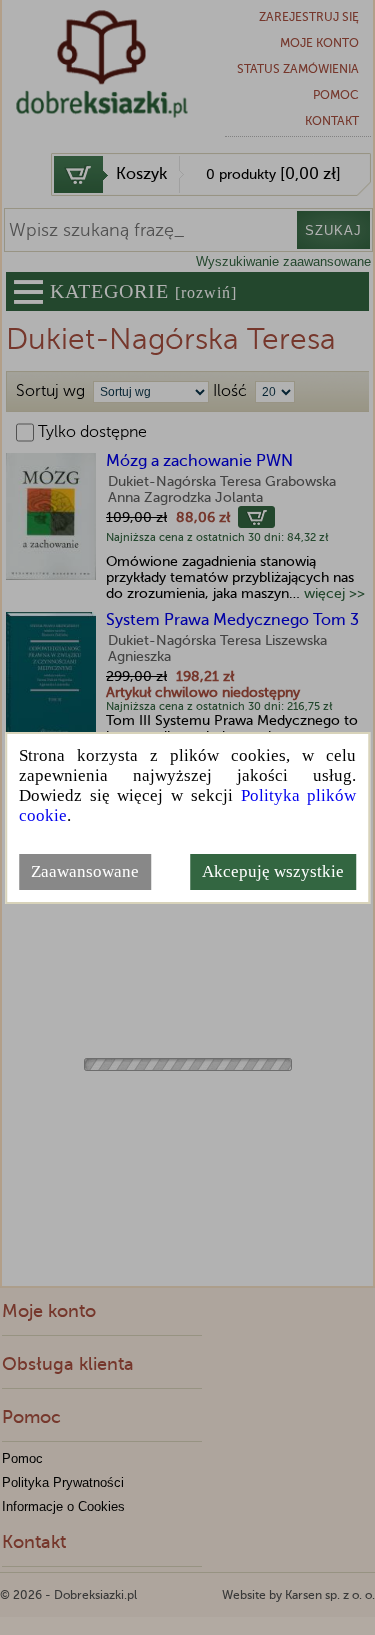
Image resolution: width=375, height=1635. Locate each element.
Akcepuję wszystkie (273, 871)
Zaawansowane (85, 871)
